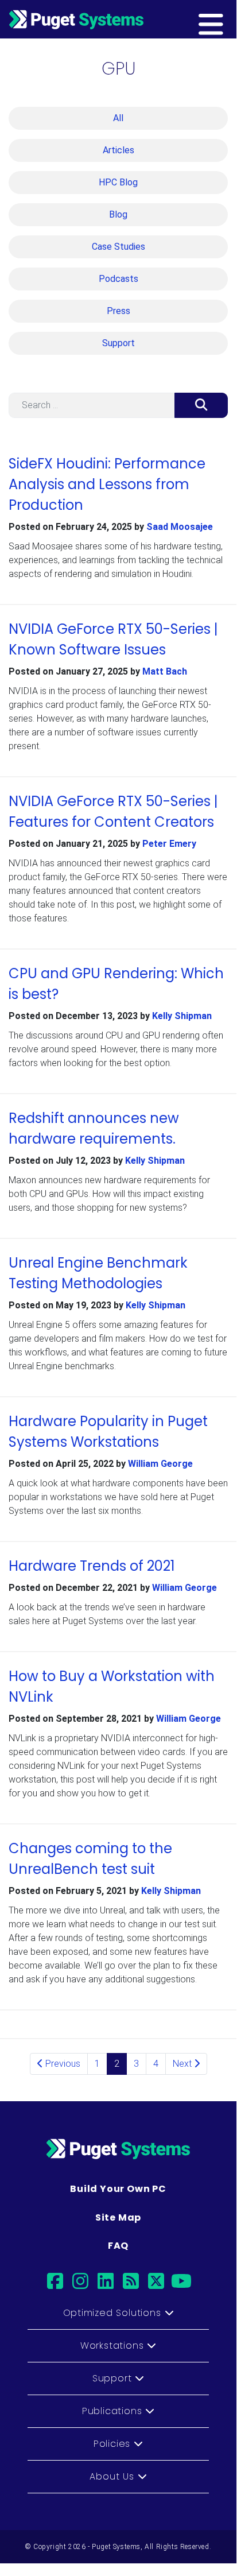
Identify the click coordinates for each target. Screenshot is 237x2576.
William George (160, 1464)
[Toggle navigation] (229, 19)
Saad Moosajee (180, 527)
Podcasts (118, 279)
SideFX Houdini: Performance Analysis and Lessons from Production (107, 484)
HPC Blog (118, 182)
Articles (118, 150)
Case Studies (118, 247)
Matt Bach (165, 671)
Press (118, 311)
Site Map (118, 2217)
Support (118, 343)
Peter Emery (169, 844)
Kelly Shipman (182, 1016)
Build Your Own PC (118, 2189)
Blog (118, 214)
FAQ (118, 2246)
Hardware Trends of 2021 (92, 1566)
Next (183, 2064)
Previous (62, 2064)
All (118, 118)
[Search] (201, 405)
